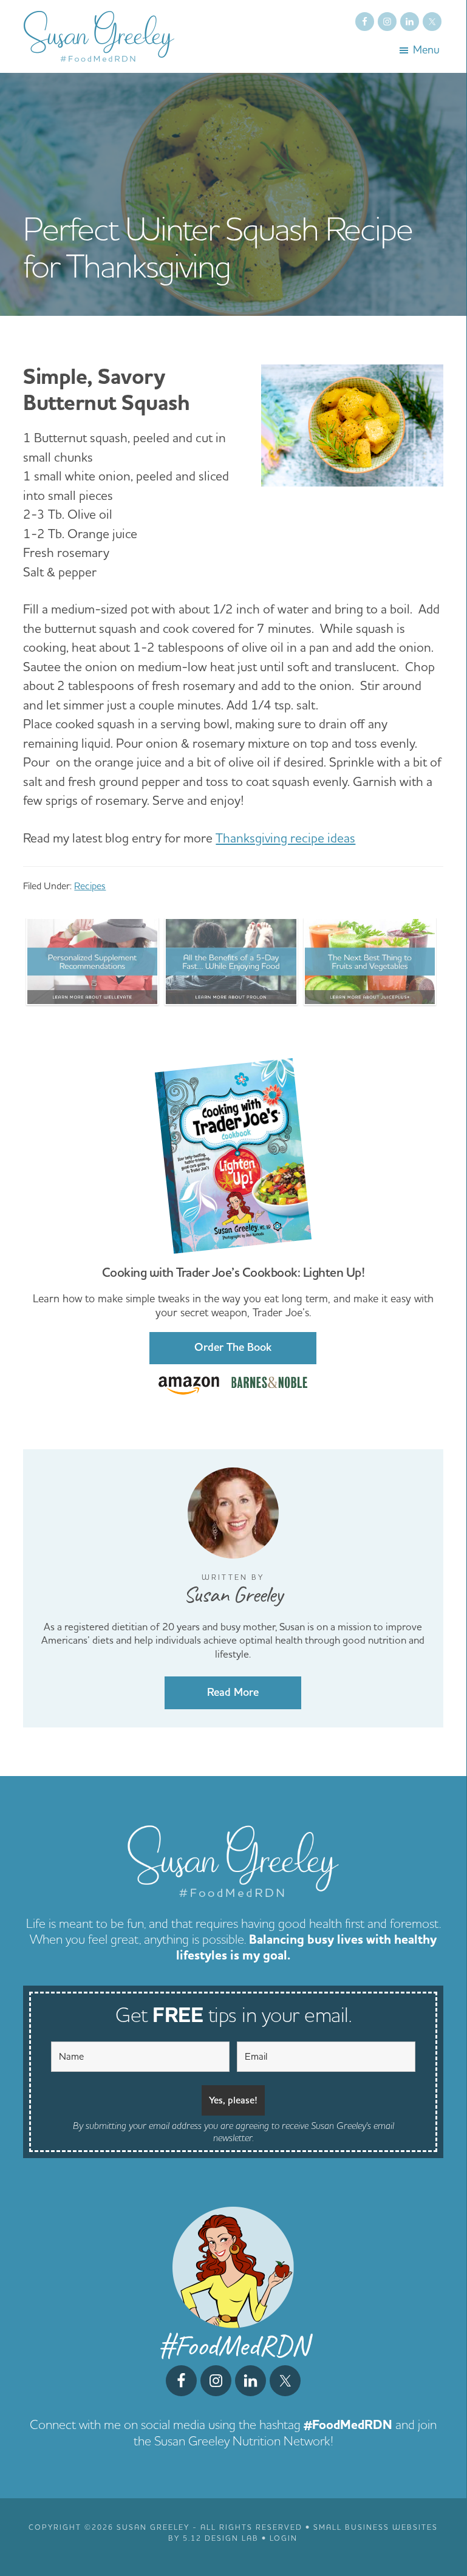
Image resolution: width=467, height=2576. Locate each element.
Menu (426, 50)
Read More (233, 1693)
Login (284, 2539)
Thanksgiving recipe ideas (285, 839)
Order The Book (233, 1348)
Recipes (90, 886)
